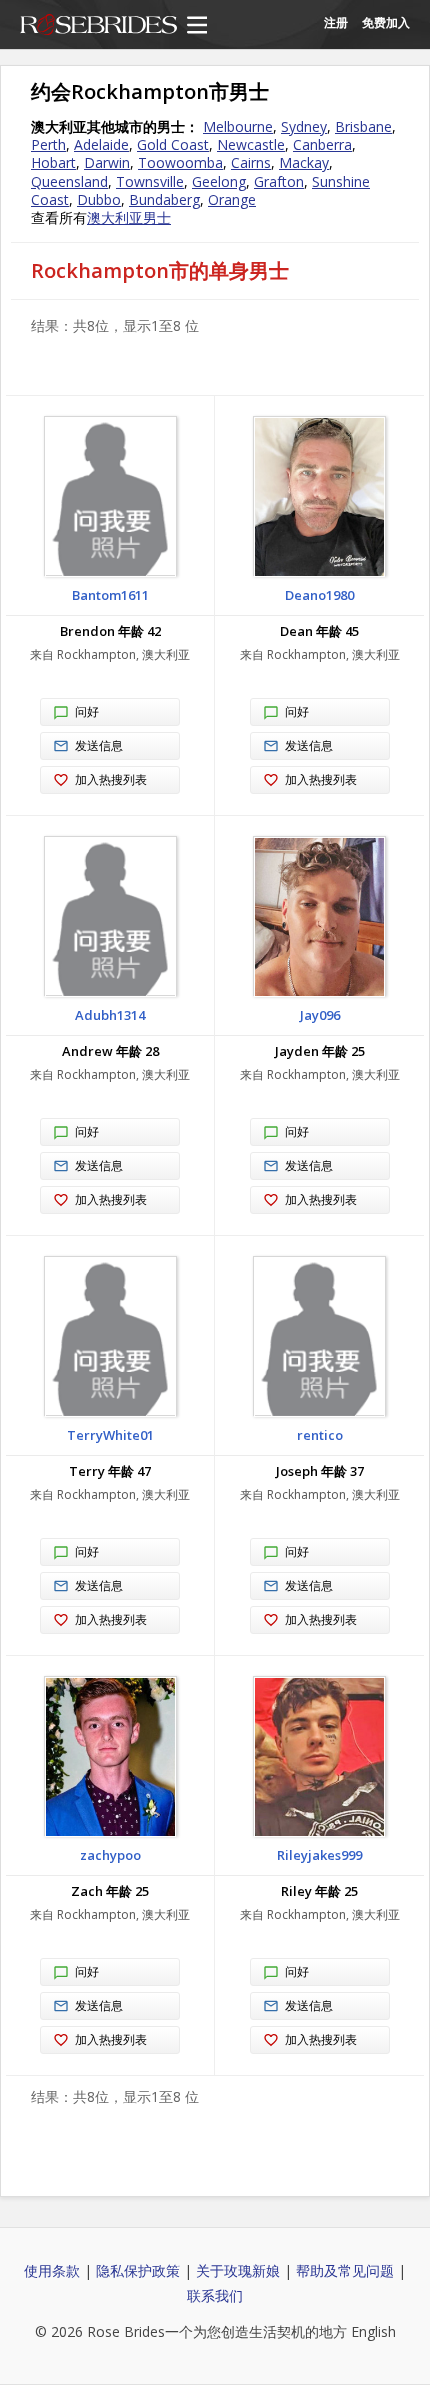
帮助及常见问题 (345, 2270)
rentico (320, 1435)
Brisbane (363, 126)
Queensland (69, 181)
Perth (48, 144)
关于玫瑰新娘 (238, 2270)
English (373, 2331)
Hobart (53, 162)
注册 (336, 22)
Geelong (219, 181)
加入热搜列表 (111, 779)
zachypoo (110, 1855)
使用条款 (52, 2270)
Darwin (107, 162)
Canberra (322, 144)
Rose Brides (98, 26)
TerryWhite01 (110, 1435)
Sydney (304, 126)
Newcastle (251, 144)
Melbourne (238, 126)
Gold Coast (173, 144)
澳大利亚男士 (129, 217)
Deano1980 (319, 595)
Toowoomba (180, 162)
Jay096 (320, 1015)
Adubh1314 (110, 1015)
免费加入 (386, 22)
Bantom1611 (110, 595)
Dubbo (99, 199)
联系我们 (215, 2295)
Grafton (279, 181)
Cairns (251, 162)
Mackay (304, 162)
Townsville (150, 181)
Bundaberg (164, 199)
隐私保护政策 (138, 2270)
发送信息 (99, 745)
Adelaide (101, 144)
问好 (87, 711)
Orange (232, 199)
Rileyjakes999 (319, 1855)
